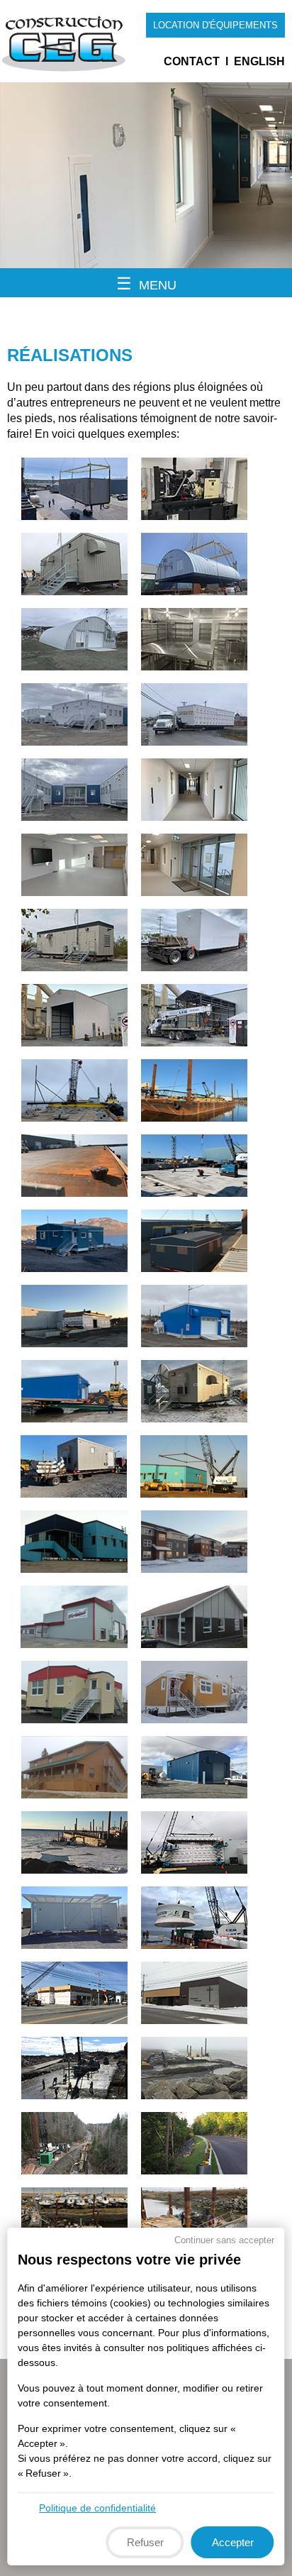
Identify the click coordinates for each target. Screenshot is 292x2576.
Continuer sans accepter (224, 2240)
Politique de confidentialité (97, 2508)
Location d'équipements (215, 25)
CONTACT (192, 61)
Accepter (233, 2542)
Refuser (145, 2542)
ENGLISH (259, 61)
